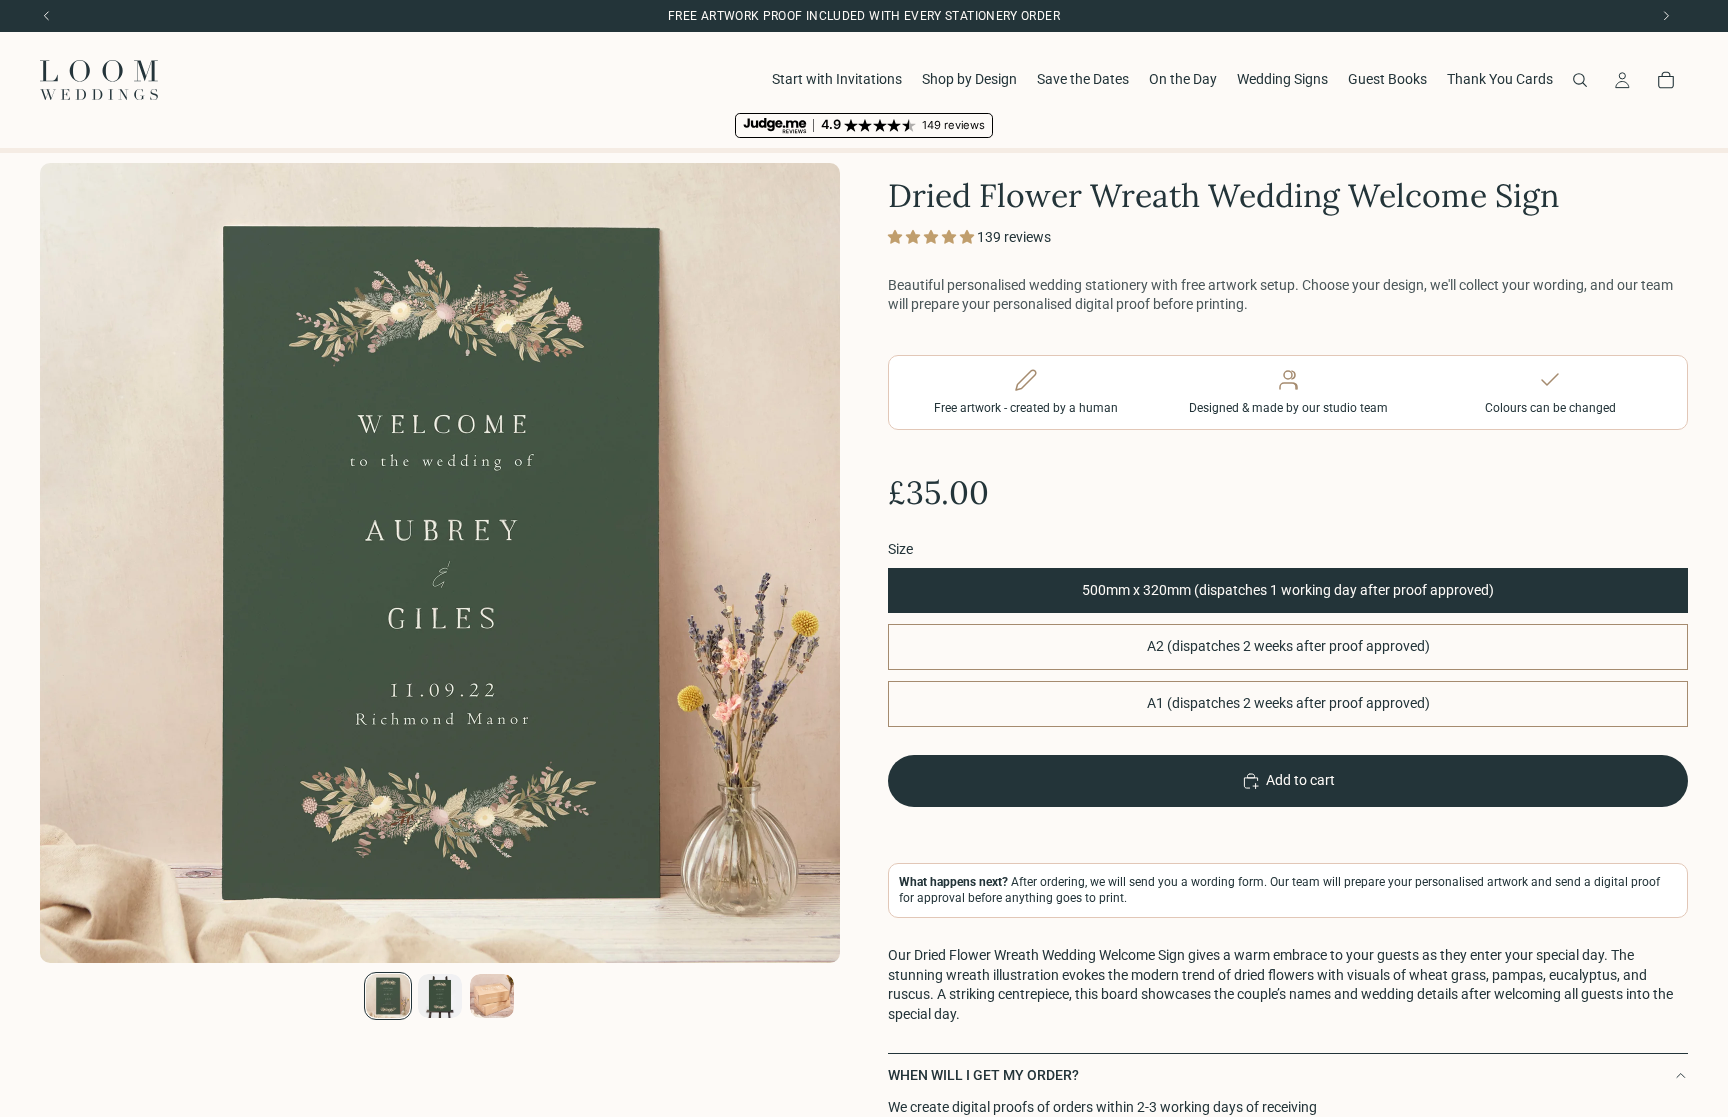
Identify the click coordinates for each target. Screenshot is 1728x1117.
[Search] (1580, 80)
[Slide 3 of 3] (492, 996)
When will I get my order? (983, 1075)
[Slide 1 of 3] (388, 996)
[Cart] (1666, 80)
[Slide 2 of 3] (440, 996)
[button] (932, 237)
